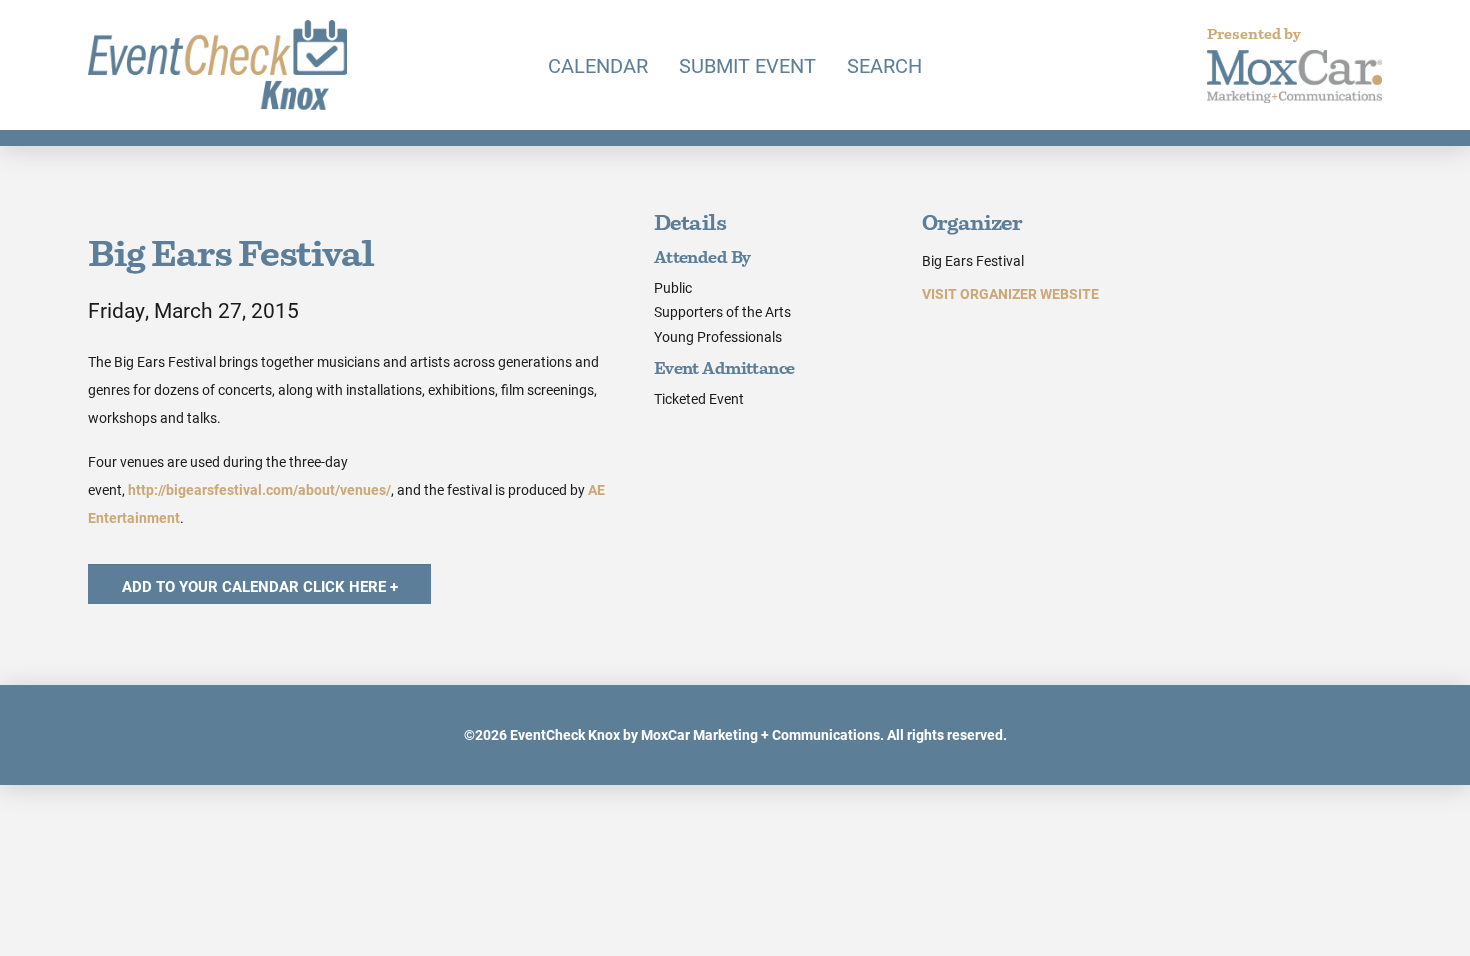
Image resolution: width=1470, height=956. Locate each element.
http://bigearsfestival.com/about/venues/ (259, 489)
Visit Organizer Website (1010, 293)
